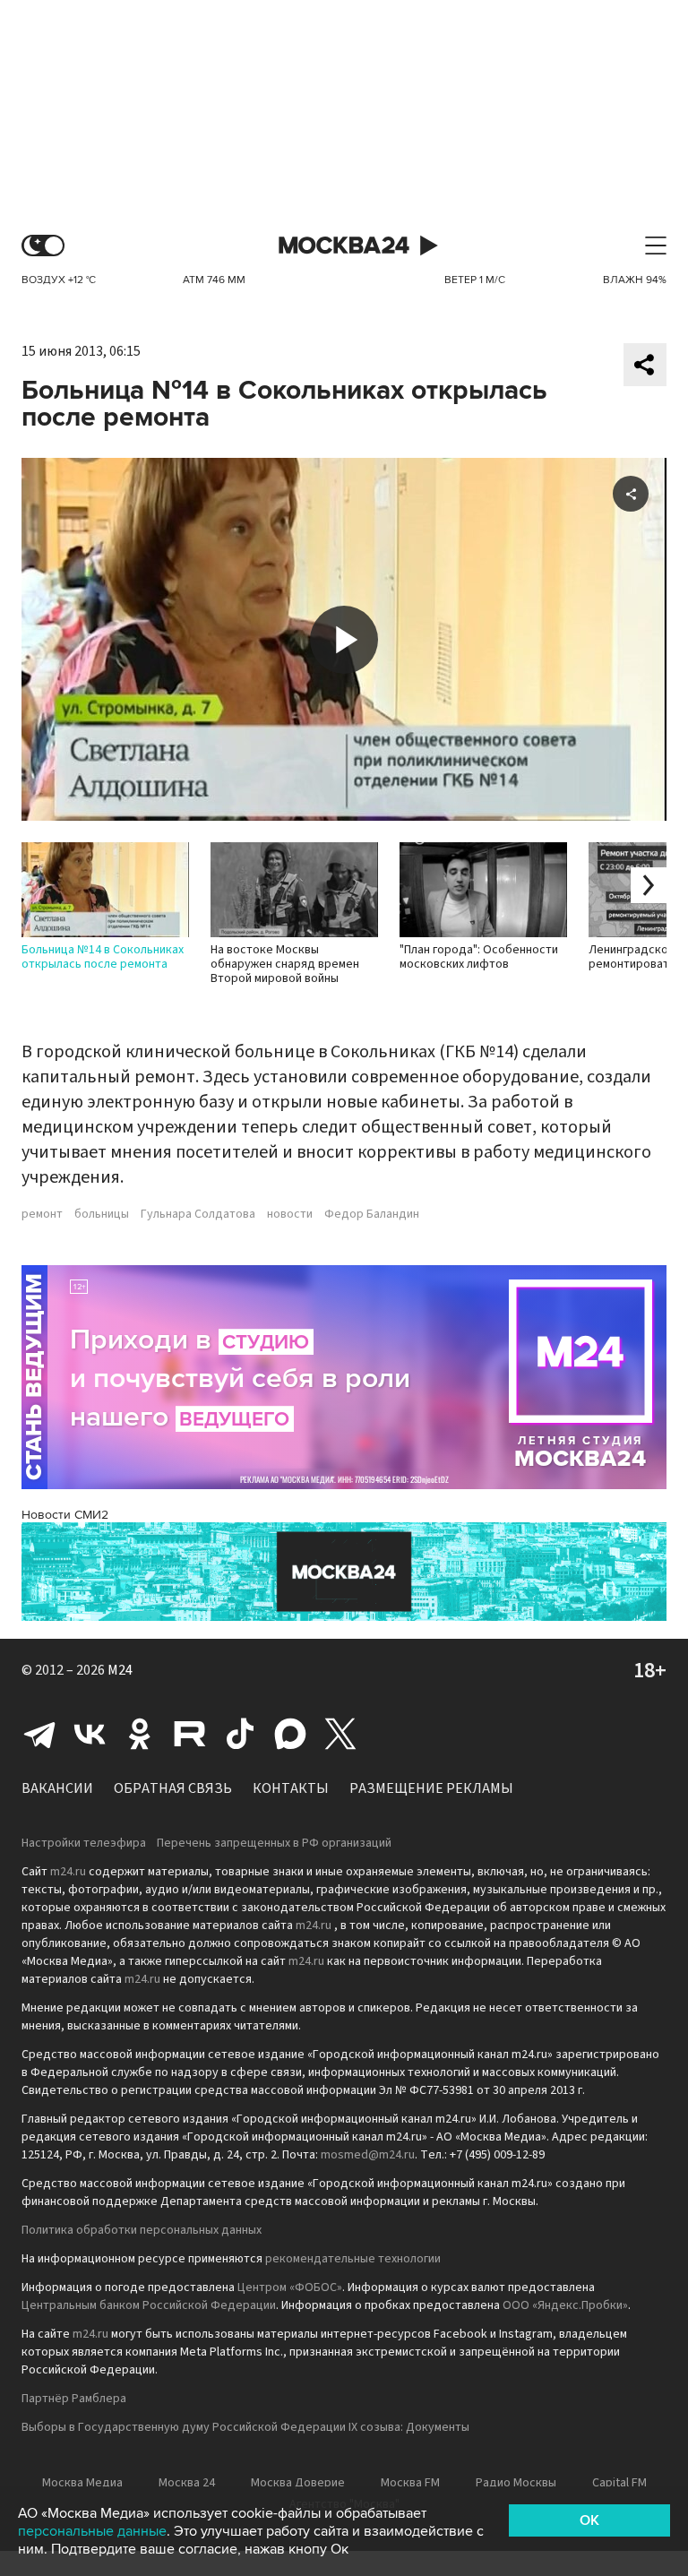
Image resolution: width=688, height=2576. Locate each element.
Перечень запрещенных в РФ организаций (274, 1843)
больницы (102, 1214)
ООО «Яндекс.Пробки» (565, 2305)
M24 (120, 1670)
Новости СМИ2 (65, 1515)
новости (290, 1214)
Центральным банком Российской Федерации (149, 2305)
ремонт (42, 1214)
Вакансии (57, 1788)
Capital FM (619, 2483)
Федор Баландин (372, 1214)
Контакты (291, 1788)
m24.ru (68, 1872)
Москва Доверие (298, 2483)
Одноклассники (140, 1734)
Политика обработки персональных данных (142, 2230)
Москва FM (410, 2483)
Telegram (39, 1734)
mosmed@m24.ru (368, 2155)
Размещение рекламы (431, 1788)
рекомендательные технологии (353, 2259)
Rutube (190, 1734)
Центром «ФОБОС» (290, 2287)
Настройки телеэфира (84, 1843)
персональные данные (92, 2531)
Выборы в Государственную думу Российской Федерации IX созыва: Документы (245, 2427)
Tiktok (240, 1734)
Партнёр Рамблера (74, 2399)
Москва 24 (344, 246)
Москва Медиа (82, 2483)
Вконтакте (90, 1734)
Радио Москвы (516, 2483)
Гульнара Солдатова (198, 1214)
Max (290, 1734)
